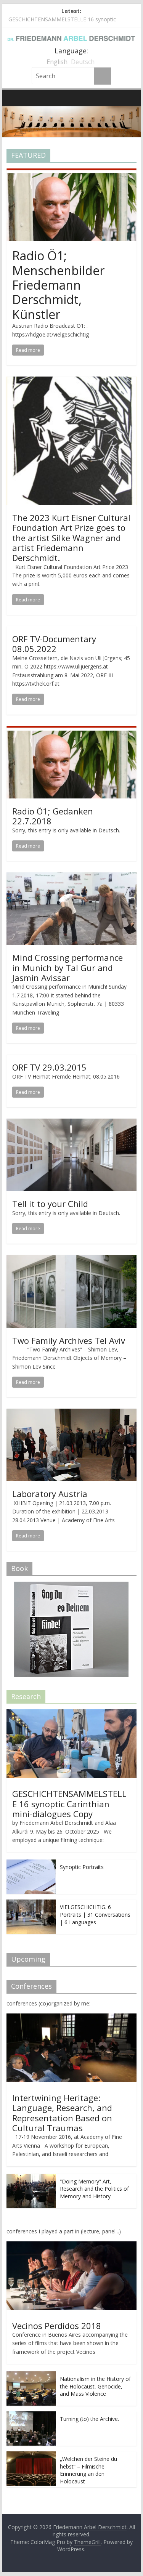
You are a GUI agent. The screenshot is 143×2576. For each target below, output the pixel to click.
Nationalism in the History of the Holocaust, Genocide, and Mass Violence (95, 2386)
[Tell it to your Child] (72, 1123)
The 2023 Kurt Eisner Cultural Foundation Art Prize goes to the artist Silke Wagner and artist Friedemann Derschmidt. (71, 538)
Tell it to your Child (50, 1204)
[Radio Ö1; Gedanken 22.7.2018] (72, 731)
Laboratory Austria (50, 1494)
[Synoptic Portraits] (31, 1863)
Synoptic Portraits (82, 1867)
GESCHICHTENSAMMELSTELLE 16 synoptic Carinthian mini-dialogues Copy (69, 1804)
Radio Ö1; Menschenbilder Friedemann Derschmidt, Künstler (58, 285)
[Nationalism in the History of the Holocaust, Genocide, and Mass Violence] (31, 2375)
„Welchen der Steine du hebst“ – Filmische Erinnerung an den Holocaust (88, 2470)
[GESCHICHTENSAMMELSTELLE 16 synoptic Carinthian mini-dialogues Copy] (72, 1713)
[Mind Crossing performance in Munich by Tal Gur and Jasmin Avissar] (72, 877)
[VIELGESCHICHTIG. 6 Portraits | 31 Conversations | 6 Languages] (31, 1904)
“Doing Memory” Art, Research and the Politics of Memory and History (94, 2189)
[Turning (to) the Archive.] (31, 2415)
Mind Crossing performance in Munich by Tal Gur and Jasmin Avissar (67, 967)
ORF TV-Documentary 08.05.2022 (54, 644)
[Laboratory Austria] (72, 1413)
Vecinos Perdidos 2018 (57, 2326)
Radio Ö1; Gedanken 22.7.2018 (53, 816)
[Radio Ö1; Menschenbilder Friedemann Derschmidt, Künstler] (72, 173)
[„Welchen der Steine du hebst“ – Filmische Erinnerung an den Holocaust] (31, 2455)
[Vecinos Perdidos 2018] (72, 2245)
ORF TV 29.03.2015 (49, 1067)
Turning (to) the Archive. (89, 2419)
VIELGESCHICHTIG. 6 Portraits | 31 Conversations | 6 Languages (95, 1914)
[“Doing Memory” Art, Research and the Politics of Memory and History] (31, 2178)
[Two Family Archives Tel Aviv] (72, 1260)
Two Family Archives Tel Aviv (69, 1340)
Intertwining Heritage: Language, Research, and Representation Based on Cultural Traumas (62, 2113)
